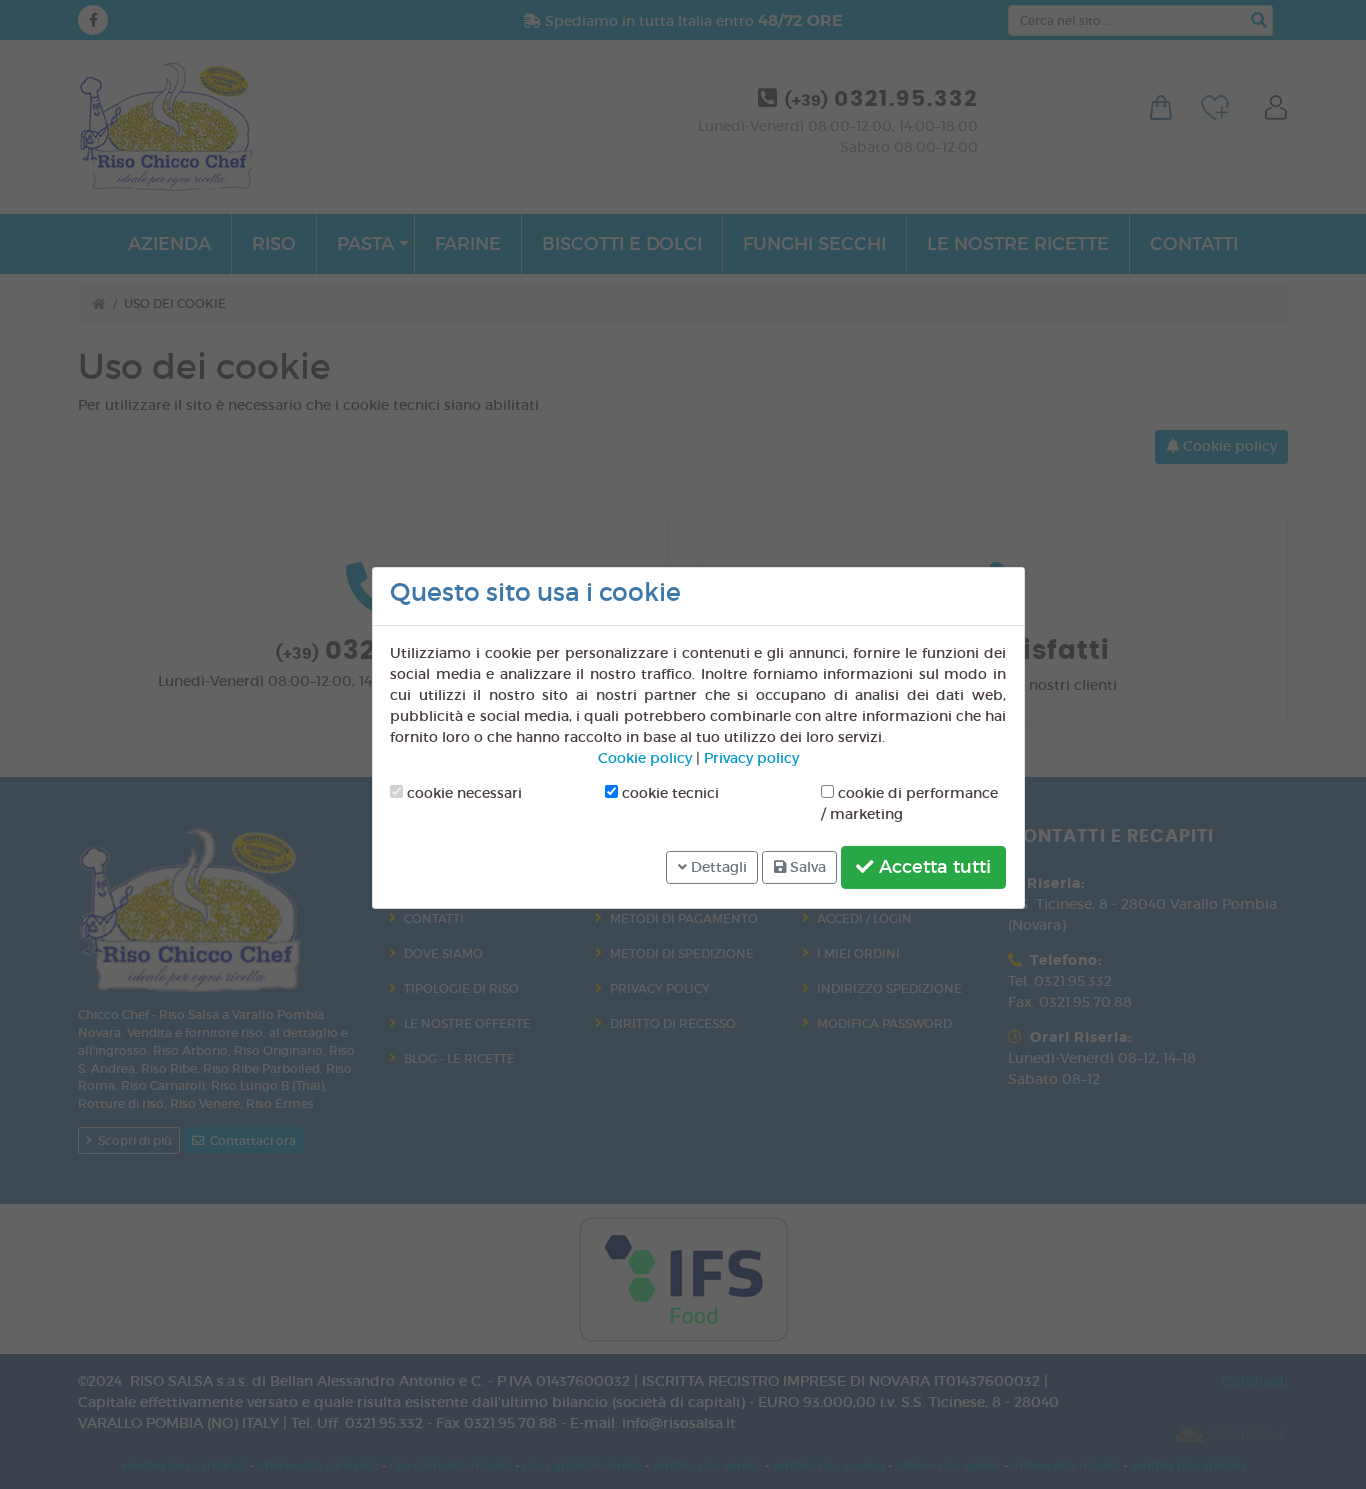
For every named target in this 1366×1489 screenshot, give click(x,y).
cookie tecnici (668, 793)
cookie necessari (462, 793)
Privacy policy (751, 758)
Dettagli (717, 867)
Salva (806, 867)
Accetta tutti (932, 867)
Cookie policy (645, 758)
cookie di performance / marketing (909, 803)
